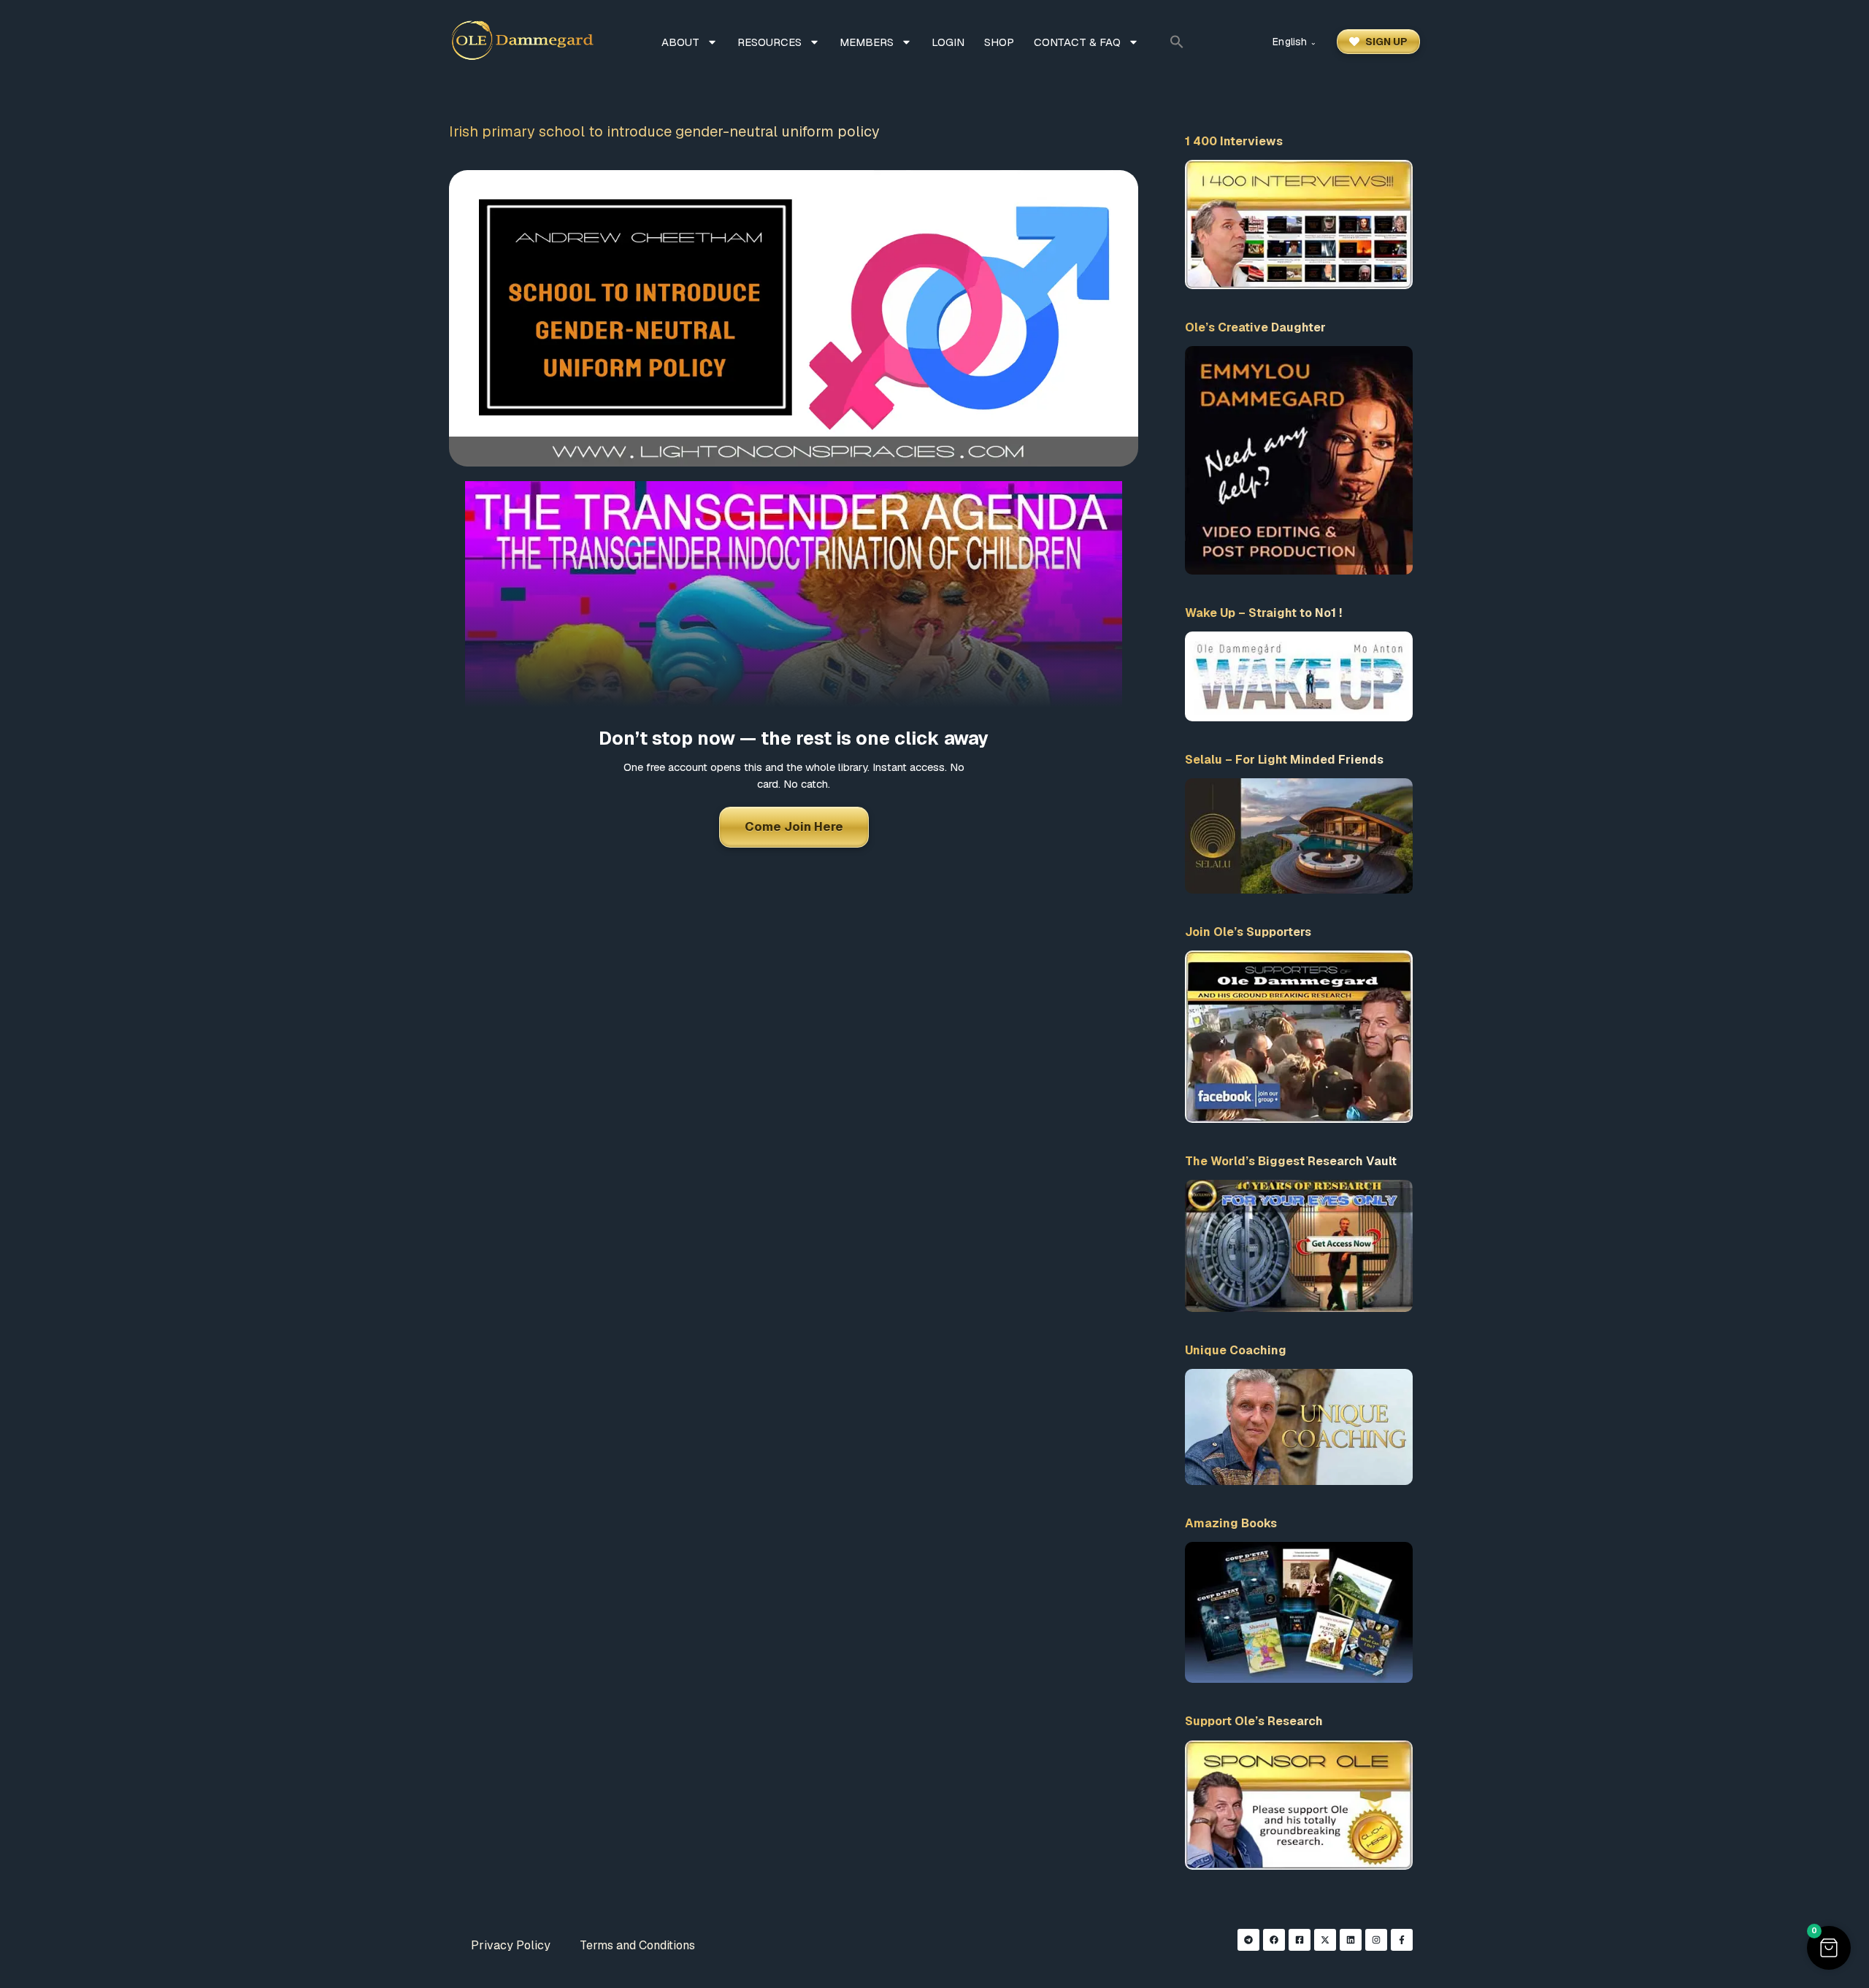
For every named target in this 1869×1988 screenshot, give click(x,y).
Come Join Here (794, 826)
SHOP (999, 42)
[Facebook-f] (1402, 1940)
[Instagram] (1376, 1940)
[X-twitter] (1325, 1940)
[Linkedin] (1351, 1940)
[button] (1177, 42)
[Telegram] (1248, 1940)
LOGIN (948, 42)
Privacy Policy (511, 1945)
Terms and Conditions (637, 1945)
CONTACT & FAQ (1077, 42)
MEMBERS (867, 42)
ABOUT (680, 42)
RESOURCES (770, 42)
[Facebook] (1274, 1940)
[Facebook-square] (1300, 1940)
